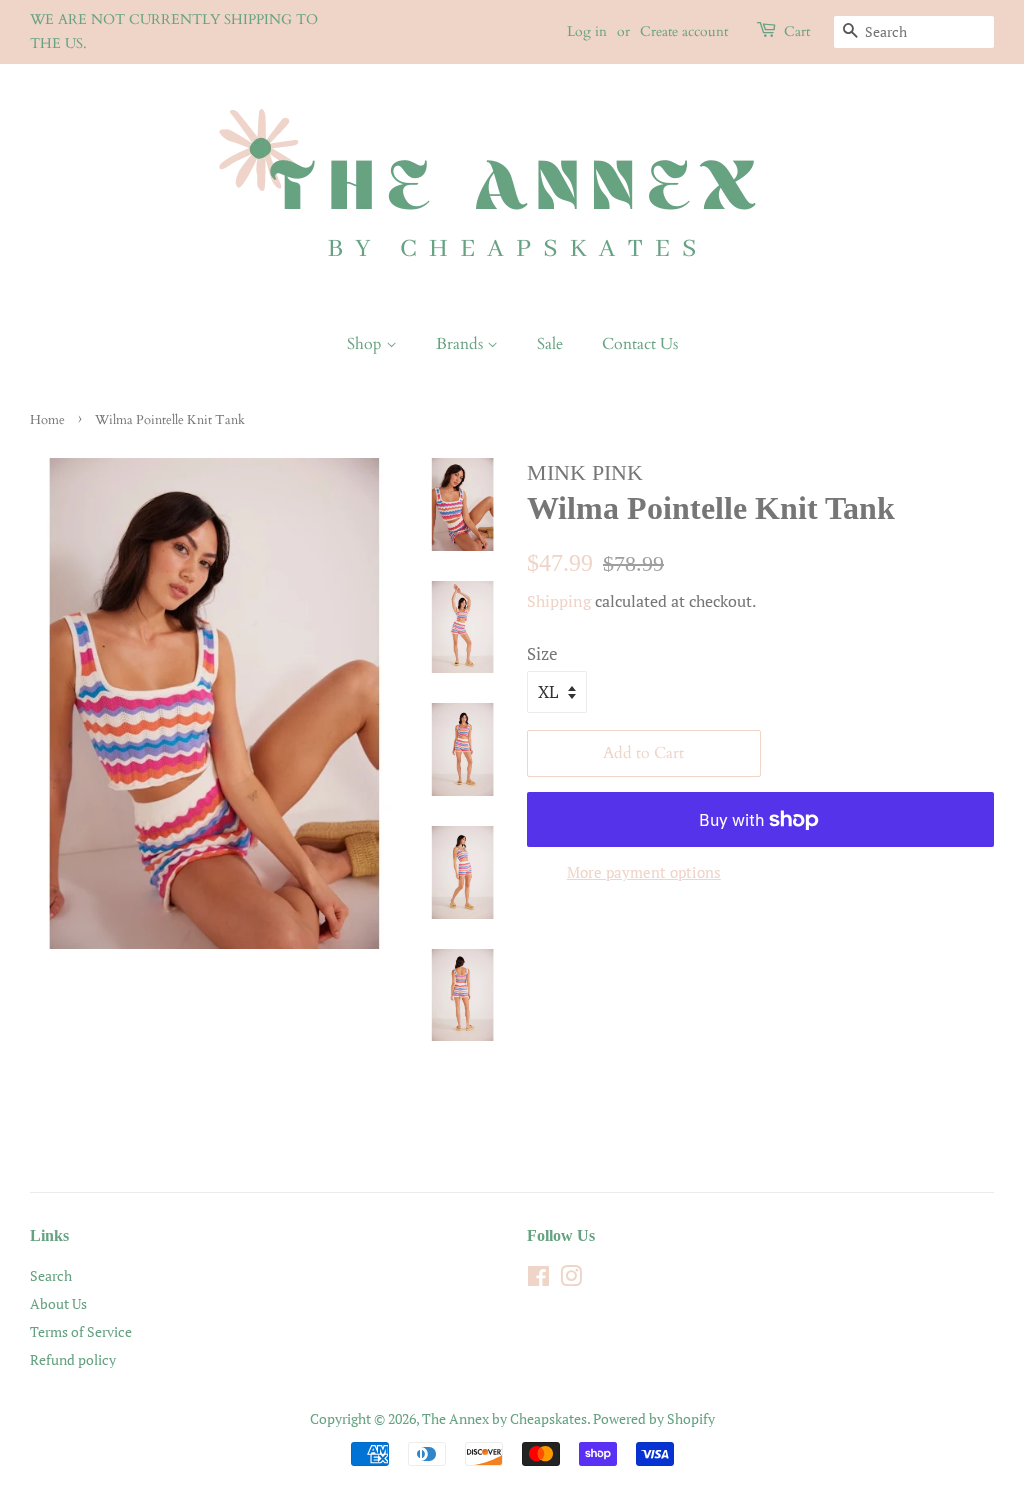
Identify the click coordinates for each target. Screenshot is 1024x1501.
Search (51, 1275)
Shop (366, 344)
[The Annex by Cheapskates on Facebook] (538, 1279)
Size (542, 653)
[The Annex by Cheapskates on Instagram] (571, 1279)
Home (47, 420)
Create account (684, 31)
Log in (587, 31)
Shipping (559, 601)
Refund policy (73, 1359)
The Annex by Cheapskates (504, 1418)
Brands (461, 344)
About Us (58, 1303)
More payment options (644, 872)
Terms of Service (81, 1331)
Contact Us (640, 344)
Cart (797, 31)
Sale (550, 344)
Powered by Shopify (654, 1418)
